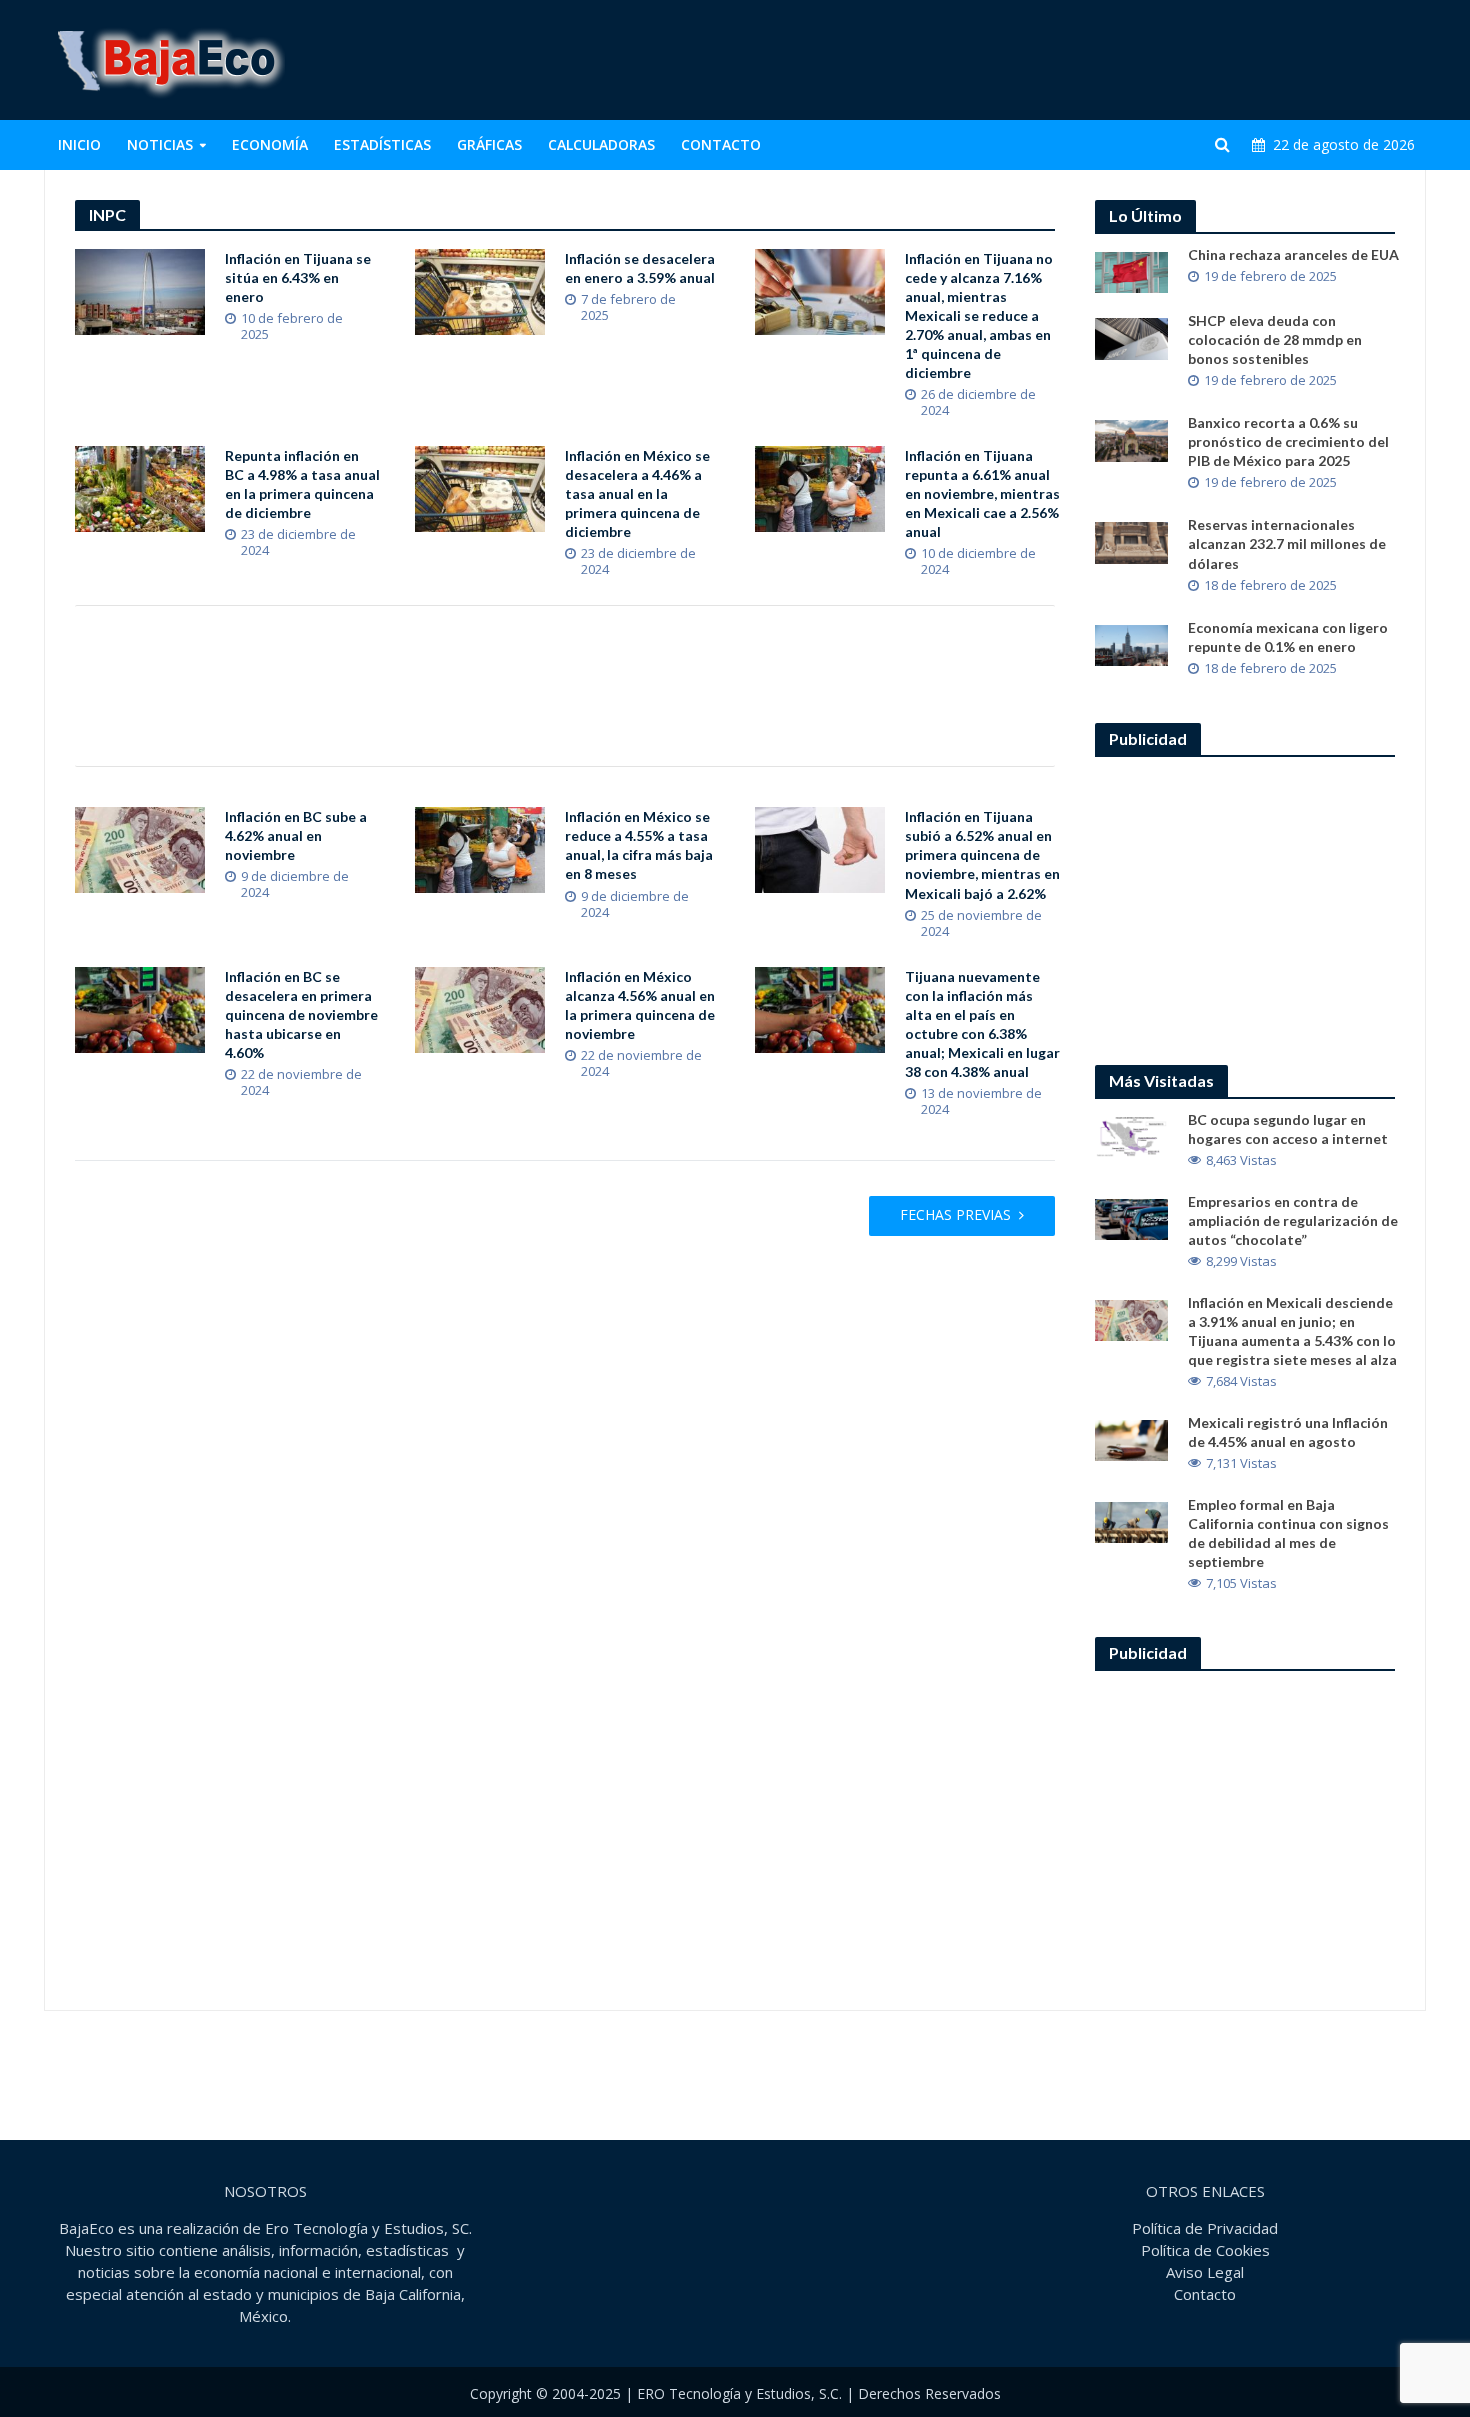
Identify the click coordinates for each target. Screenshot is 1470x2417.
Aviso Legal (1205, 2272)
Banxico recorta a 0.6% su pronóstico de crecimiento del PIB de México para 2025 (1288, 441)
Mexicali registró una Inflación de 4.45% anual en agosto (1288, 1432)
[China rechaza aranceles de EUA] (1131, 271)
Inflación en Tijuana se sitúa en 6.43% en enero (298, 277)
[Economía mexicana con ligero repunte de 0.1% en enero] (1131, 643)
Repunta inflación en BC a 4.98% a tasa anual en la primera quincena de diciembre (302, 484)
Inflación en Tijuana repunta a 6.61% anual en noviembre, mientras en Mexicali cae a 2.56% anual (982, 493)
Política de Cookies (1205, 2250)
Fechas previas (955, 1214)
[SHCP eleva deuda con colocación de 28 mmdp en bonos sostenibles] (1131, 337)
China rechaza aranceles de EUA (1293, 254)
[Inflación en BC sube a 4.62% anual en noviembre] (140, 849)
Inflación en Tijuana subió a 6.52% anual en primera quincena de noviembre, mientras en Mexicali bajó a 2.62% (982, 854)
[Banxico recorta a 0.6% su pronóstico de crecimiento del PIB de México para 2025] (1131, 439)
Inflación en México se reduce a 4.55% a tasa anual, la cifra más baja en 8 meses (639, 845)
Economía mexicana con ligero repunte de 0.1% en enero (1288, 637)
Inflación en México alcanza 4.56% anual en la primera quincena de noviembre (640, 1005)
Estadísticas (382, 144)
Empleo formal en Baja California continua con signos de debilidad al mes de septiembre (1288, 1533)
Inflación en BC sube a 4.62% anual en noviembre (296, 835)
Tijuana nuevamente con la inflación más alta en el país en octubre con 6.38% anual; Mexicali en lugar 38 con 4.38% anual (982, 1024)
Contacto (721, 144)
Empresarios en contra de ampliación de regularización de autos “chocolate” (1293, 1220)
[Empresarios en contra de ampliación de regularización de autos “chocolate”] (1131, 1217)
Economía (270, 144)
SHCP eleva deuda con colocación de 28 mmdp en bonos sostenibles (1275, 339)
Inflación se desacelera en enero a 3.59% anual (640, 268)
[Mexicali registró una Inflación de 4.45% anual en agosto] (1131, 1439)
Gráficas (489, 144)
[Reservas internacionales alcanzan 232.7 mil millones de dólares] (1131, 541)
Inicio (79, 144)
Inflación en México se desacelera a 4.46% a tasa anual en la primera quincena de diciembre (637, 493)
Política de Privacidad (1205, 2228)
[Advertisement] (1061, 60)
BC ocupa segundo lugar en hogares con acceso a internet (1288, 1129)
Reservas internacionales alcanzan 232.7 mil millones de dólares (1287, 543)
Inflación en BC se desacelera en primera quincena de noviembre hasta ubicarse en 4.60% (301, 1014)
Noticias (160, 144)
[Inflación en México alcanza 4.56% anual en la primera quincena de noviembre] (480, 1008)
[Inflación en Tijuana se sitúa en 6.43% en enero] (140, 290)
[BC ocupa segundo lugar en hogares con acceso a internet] (1131, 1135)
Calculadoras (601, 144)
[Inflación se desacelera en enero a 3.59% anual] (480, 290)
